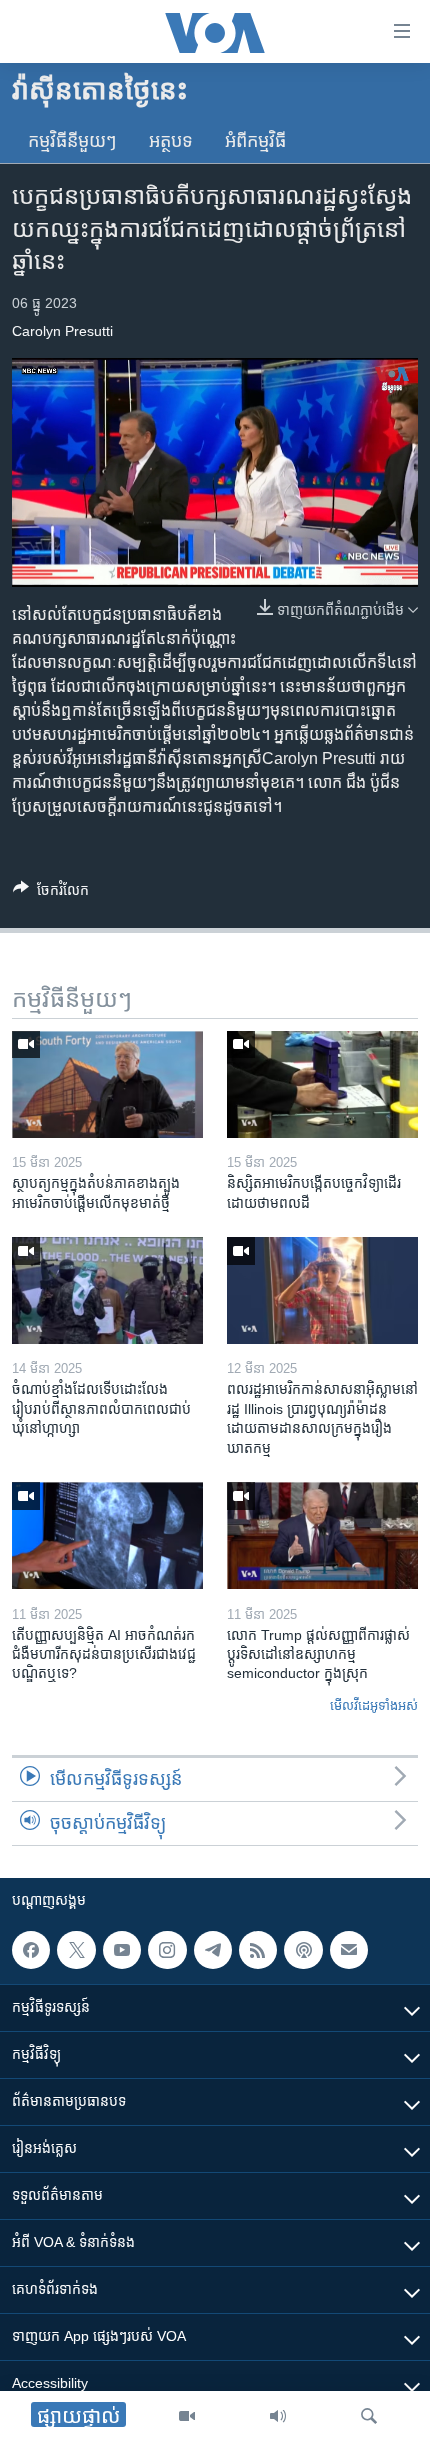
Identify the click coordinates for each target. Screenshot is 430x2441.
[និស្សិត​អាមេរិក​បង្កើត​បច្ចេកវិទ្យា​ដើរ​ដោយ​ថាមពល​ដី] (322, 1084)
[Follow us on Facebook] (31, 1950)
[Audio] (278, 2416)
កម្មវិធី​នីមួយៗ (72, 141)
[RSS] (258, 1950)
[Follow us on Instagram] (167, 1950)
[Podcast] (303, 1950)
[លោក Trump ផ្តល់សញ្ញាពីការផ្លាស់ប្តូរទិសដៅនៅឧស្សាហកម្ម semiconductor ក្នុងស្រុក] (322, 1535)
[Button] (51, 893)
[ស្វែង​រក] (369, 2416)
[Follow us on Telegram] (213, 1950)
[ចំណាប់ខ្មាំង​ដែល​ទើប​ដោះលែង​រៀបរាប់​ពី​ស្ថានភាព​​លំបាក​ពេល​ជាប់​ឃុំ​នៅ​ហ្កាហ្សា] (107, 1290)
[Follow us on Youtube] (122, 1950)
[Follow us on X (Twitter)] (76, 1950)
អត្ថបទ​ (171, 141)
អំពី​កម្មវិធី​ (255, 141)
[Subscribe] (349, 1950)
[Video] (187, 2416)
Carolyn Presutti (62, 331)
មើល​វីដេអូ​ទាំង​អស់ (374, 1705)
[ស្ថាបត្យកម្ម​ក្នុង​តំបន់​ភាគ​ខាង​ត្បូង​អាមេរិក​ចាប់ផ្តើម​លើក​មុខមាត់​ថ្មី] (107, 1084)
